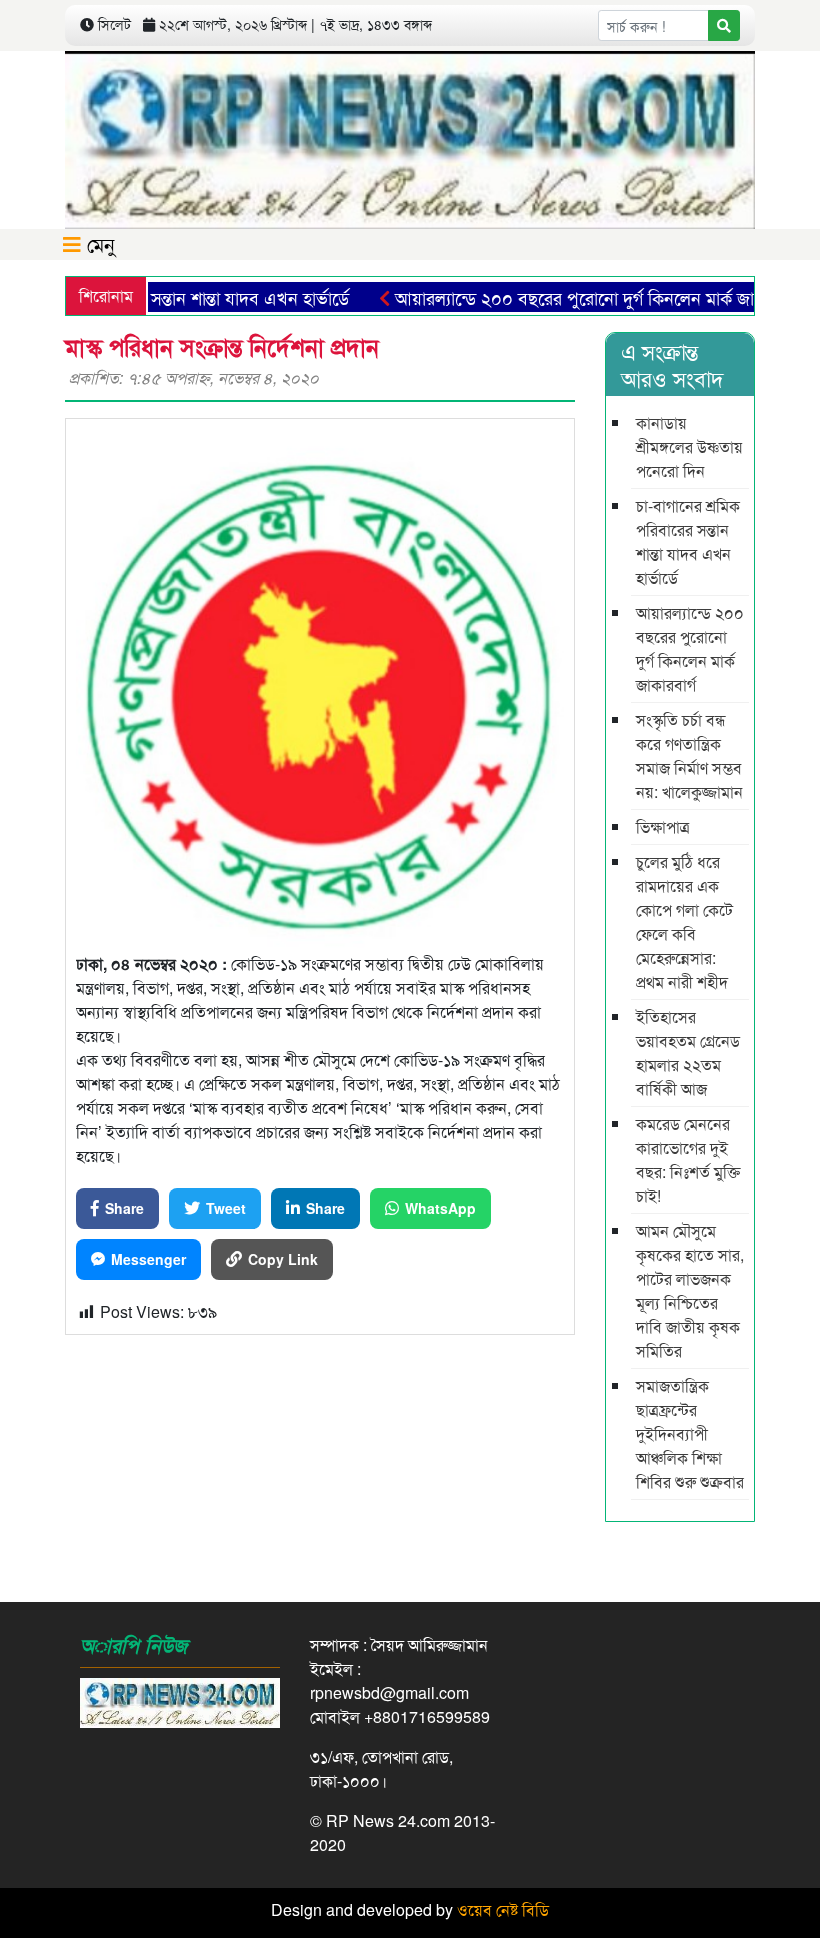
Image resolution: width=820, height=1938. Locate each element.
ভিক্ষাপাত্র (663, 826)
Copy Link (283, 1259)
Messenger (148, 1259)
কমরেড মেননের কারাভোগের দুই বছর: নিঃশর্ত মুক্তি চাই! (688, 1159)
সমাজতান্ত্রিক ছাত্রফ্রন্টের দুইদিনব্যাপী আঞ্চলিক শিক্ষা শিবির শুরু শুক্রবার (690, 1433)
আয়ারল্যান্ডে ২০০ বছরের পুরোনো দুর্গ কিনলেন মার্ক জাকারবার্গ (567, 297)
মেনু (98, 243)
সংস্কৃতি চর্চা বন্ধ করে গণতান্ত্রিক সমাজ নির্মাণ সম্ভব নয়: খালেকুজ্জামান (689, 755)
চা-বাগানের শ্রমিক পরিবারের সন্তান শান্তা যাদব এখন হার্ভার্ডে (688, 541)
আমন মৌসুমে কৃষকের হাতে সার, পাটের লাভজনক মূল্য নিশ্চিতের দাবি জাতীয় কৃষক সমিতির (690, 1290)
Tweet (226, 1208)
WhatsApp (440, 1208)
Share (124, 1208)
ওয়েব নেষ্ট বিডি (503, 1909)
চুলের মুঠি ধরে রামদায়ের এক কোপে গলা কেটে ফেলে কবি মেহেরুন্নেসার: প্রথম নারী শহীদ (684, 921)
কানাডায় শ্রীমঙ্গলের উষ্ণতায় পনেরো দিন (689, 446)
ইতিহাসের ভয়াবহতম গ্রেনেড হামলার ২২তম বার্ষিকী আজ (688, 1052)
